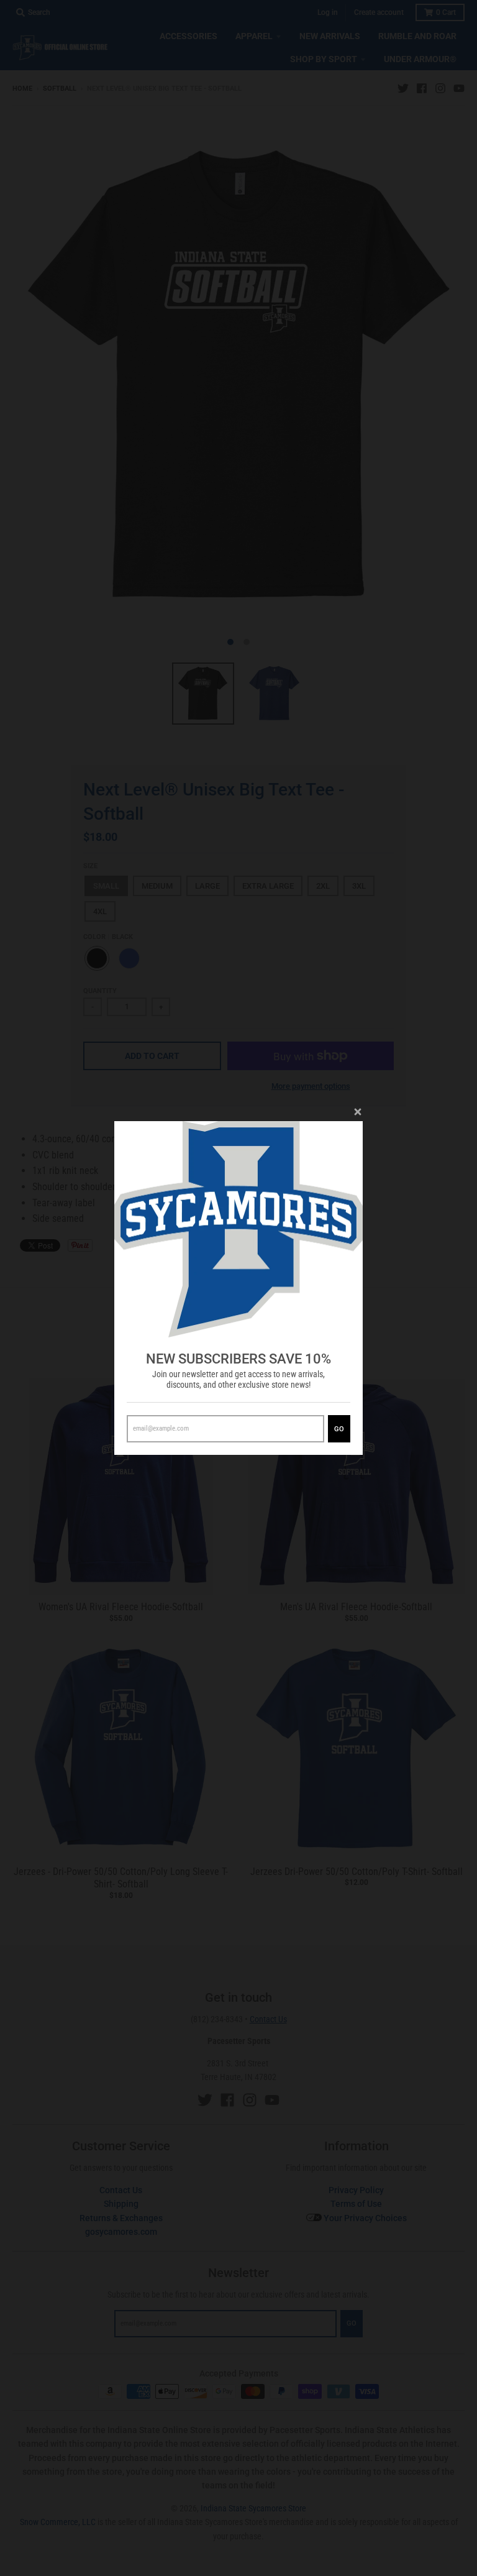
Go (339, 1429)
